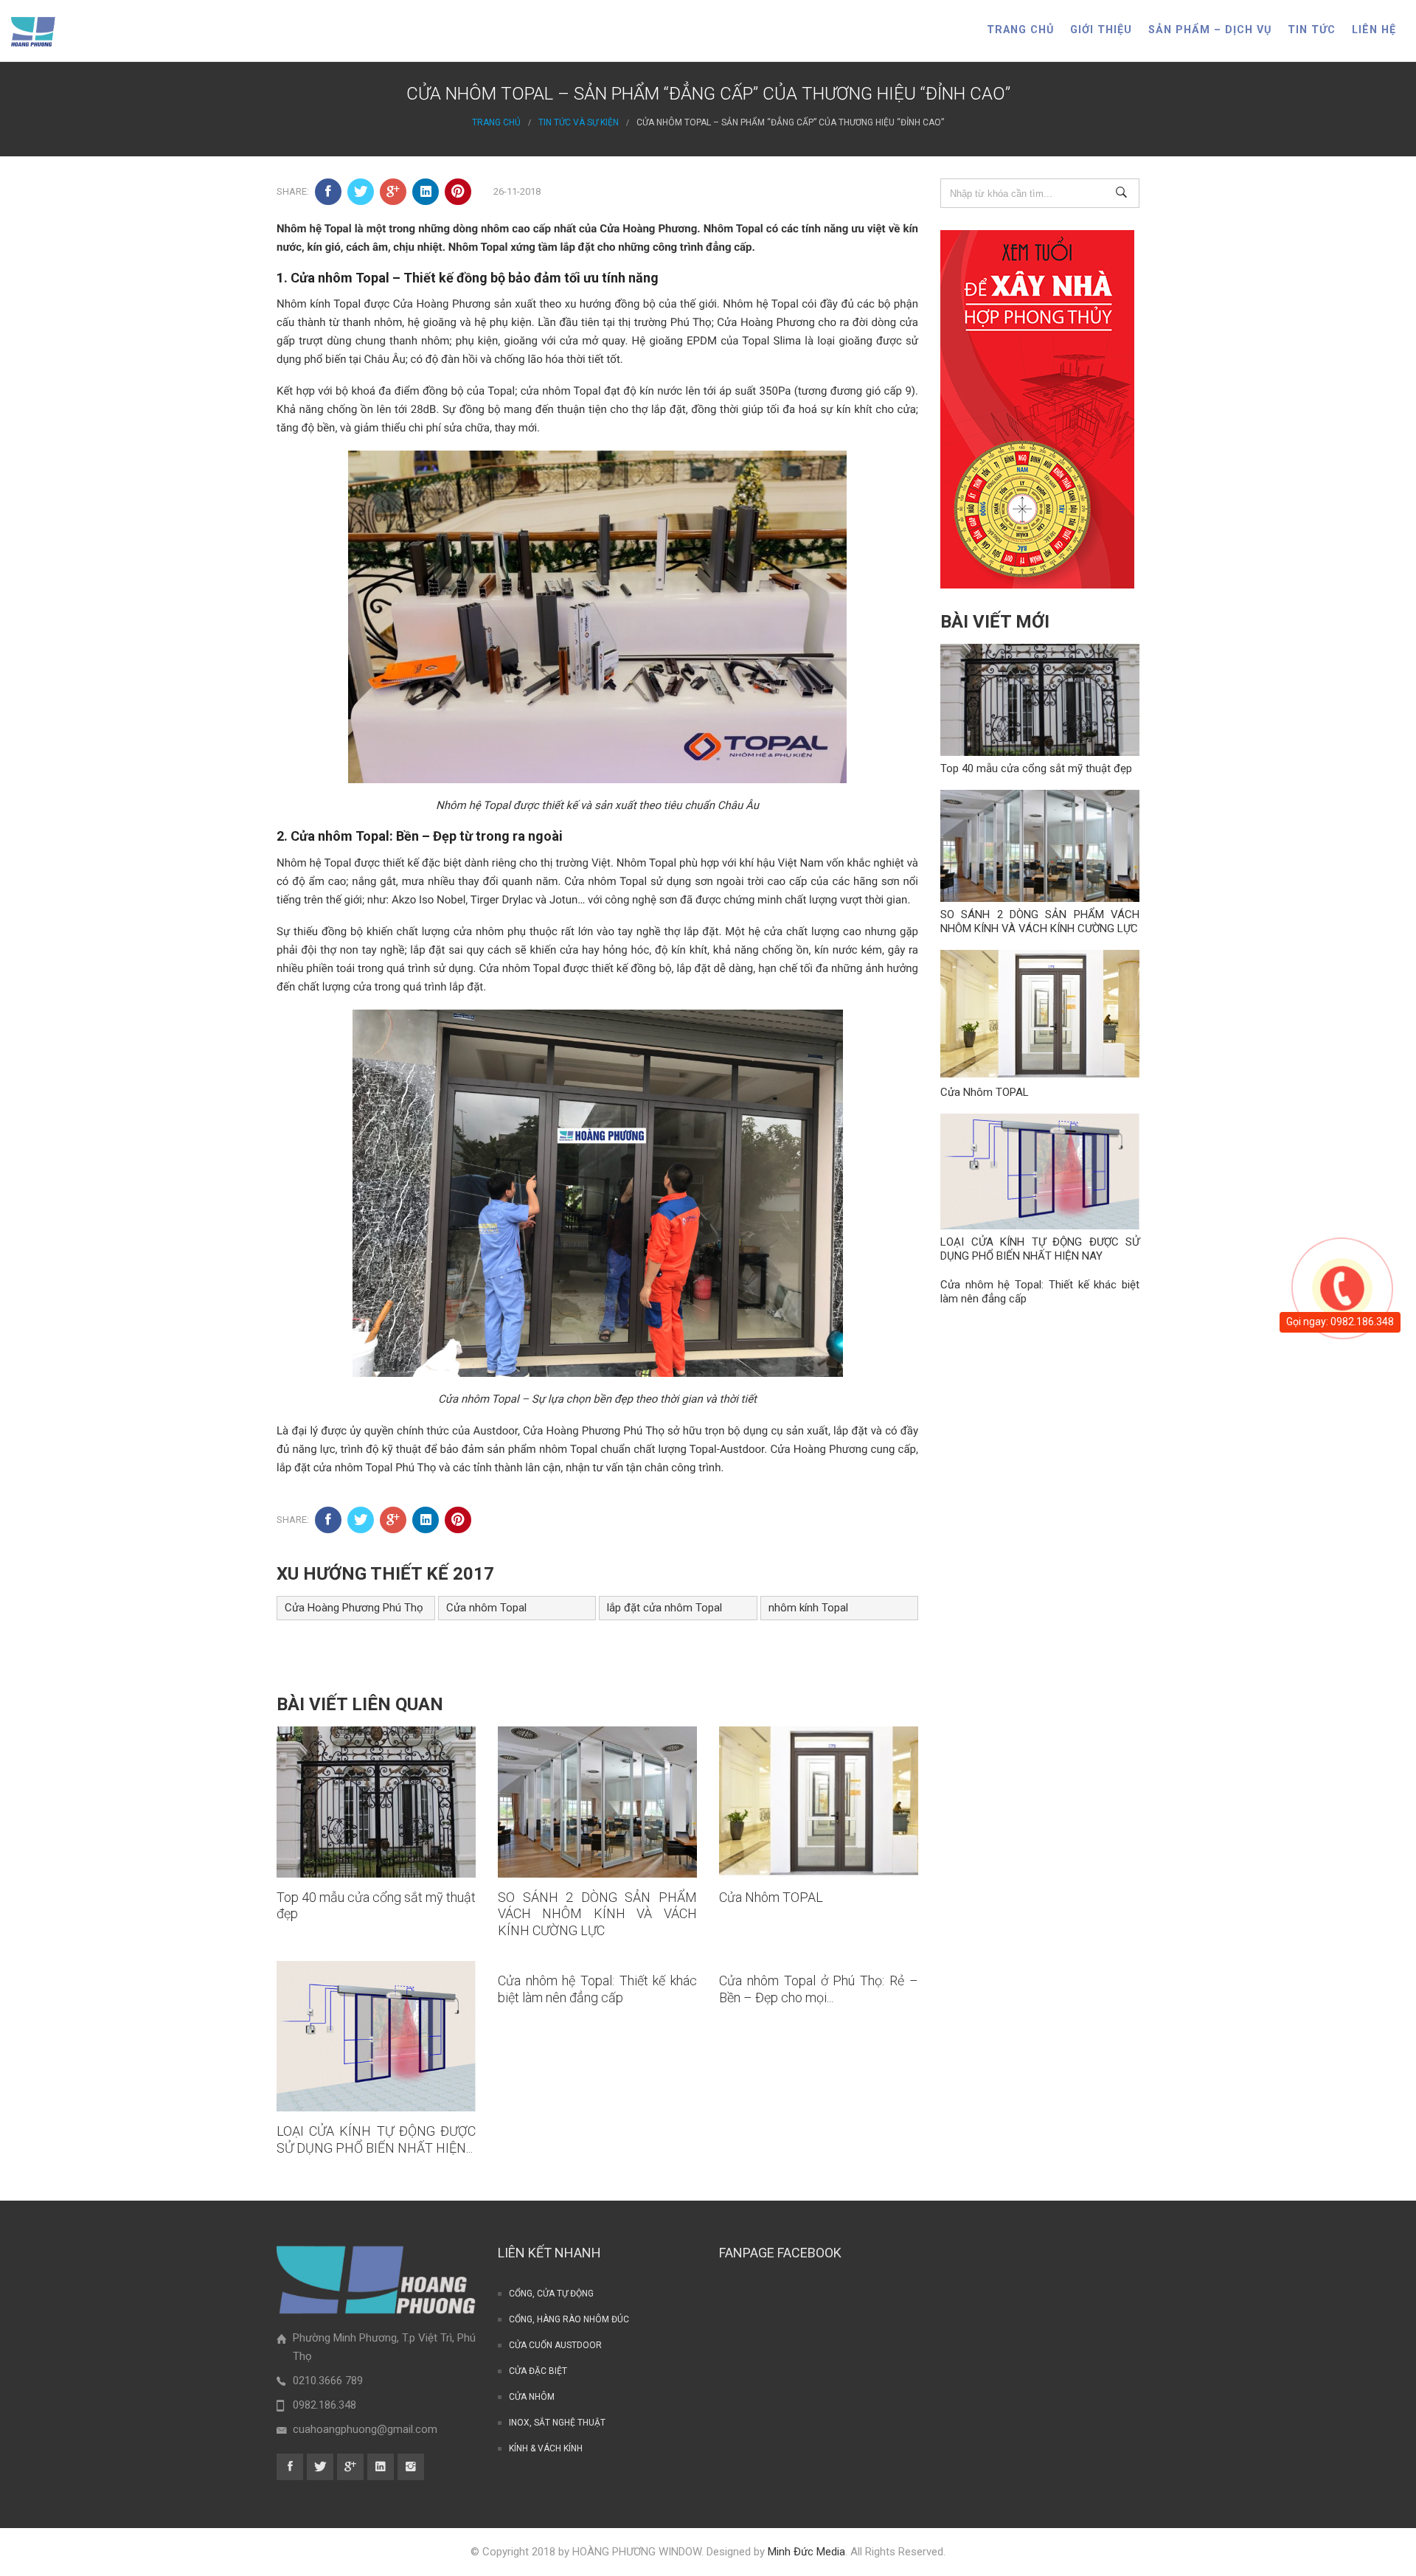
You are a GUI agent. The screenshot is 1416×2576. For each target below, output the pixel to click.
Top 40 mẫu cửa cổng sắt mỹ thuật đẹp (1036, 768)
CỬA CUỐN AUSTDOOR (555, 2345)
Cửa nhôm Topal (486, 1608)
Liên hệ (1374, 30)
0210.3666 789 (328, 2381)
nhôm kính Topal (808, 1608)
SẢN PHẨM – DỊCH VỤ (1210, 30)
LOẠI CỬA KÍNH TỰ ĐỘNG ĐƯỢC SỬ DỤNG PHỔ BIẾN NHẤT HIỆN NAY (1040, 1249)
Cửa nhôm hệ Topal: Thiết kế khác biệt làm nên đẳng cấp (597, 1989)
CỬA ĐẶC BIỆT (538, 2371)
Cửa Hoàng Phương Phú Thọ (354, 1608)
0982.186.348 (324, 2405)
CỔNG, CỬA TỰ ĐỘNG (551, 2294)
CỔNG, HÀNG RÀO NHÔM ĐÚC (569, 2319)
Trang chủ (1020, 30)
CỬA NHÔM (532, 2397)
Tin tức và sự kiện (579, 122)
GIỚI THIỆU (1101, 30)
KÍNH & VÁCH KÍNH (546, 2448)
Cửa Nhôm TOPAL (771, 1897)
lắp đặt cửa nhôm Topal (664, 1608)
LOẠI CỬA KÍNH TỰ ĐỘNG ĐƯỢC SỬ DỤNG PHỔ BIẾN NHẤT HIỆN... (376, 2139)
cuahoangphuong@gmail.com (365, 2429)
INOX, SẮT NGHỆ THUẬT (557, 2423)
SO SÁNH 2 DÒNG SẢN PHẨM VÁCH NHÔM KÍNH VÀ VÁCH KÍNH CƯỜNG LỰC (597, 1914)
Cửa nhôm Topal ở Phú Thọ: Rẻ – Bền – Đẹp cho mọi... (819, 1989)
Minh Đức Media (806, 2552)
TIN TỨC (1312, 30)
